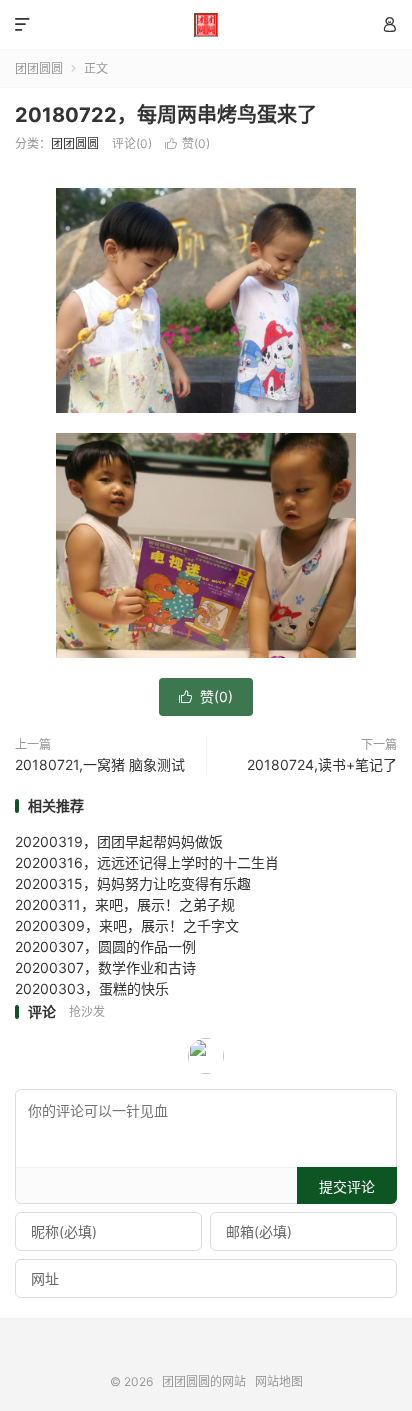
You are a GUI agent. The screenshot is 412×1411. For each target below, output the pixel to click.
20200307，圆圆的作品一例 (105, 946)
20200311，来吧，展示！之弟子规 (125, 904)
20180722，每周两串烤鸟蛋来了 (166, 115)
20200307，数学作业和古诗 (105, 967)
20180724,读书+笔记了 (322, 764)
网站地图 (279, 1381)
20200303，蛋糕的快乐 (92, 988)
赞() (187, 143)
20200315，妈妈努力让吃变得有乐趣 (133, 883)
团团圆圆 (39, 68)
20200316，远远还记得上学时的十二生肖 (147, 862)
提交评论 (347, 1186)
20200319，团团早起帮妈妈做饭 (119, 841)
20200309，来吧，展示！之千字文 (127, 925)
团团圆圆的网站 (205, 25)
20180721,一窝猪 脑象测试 (100, 764)
